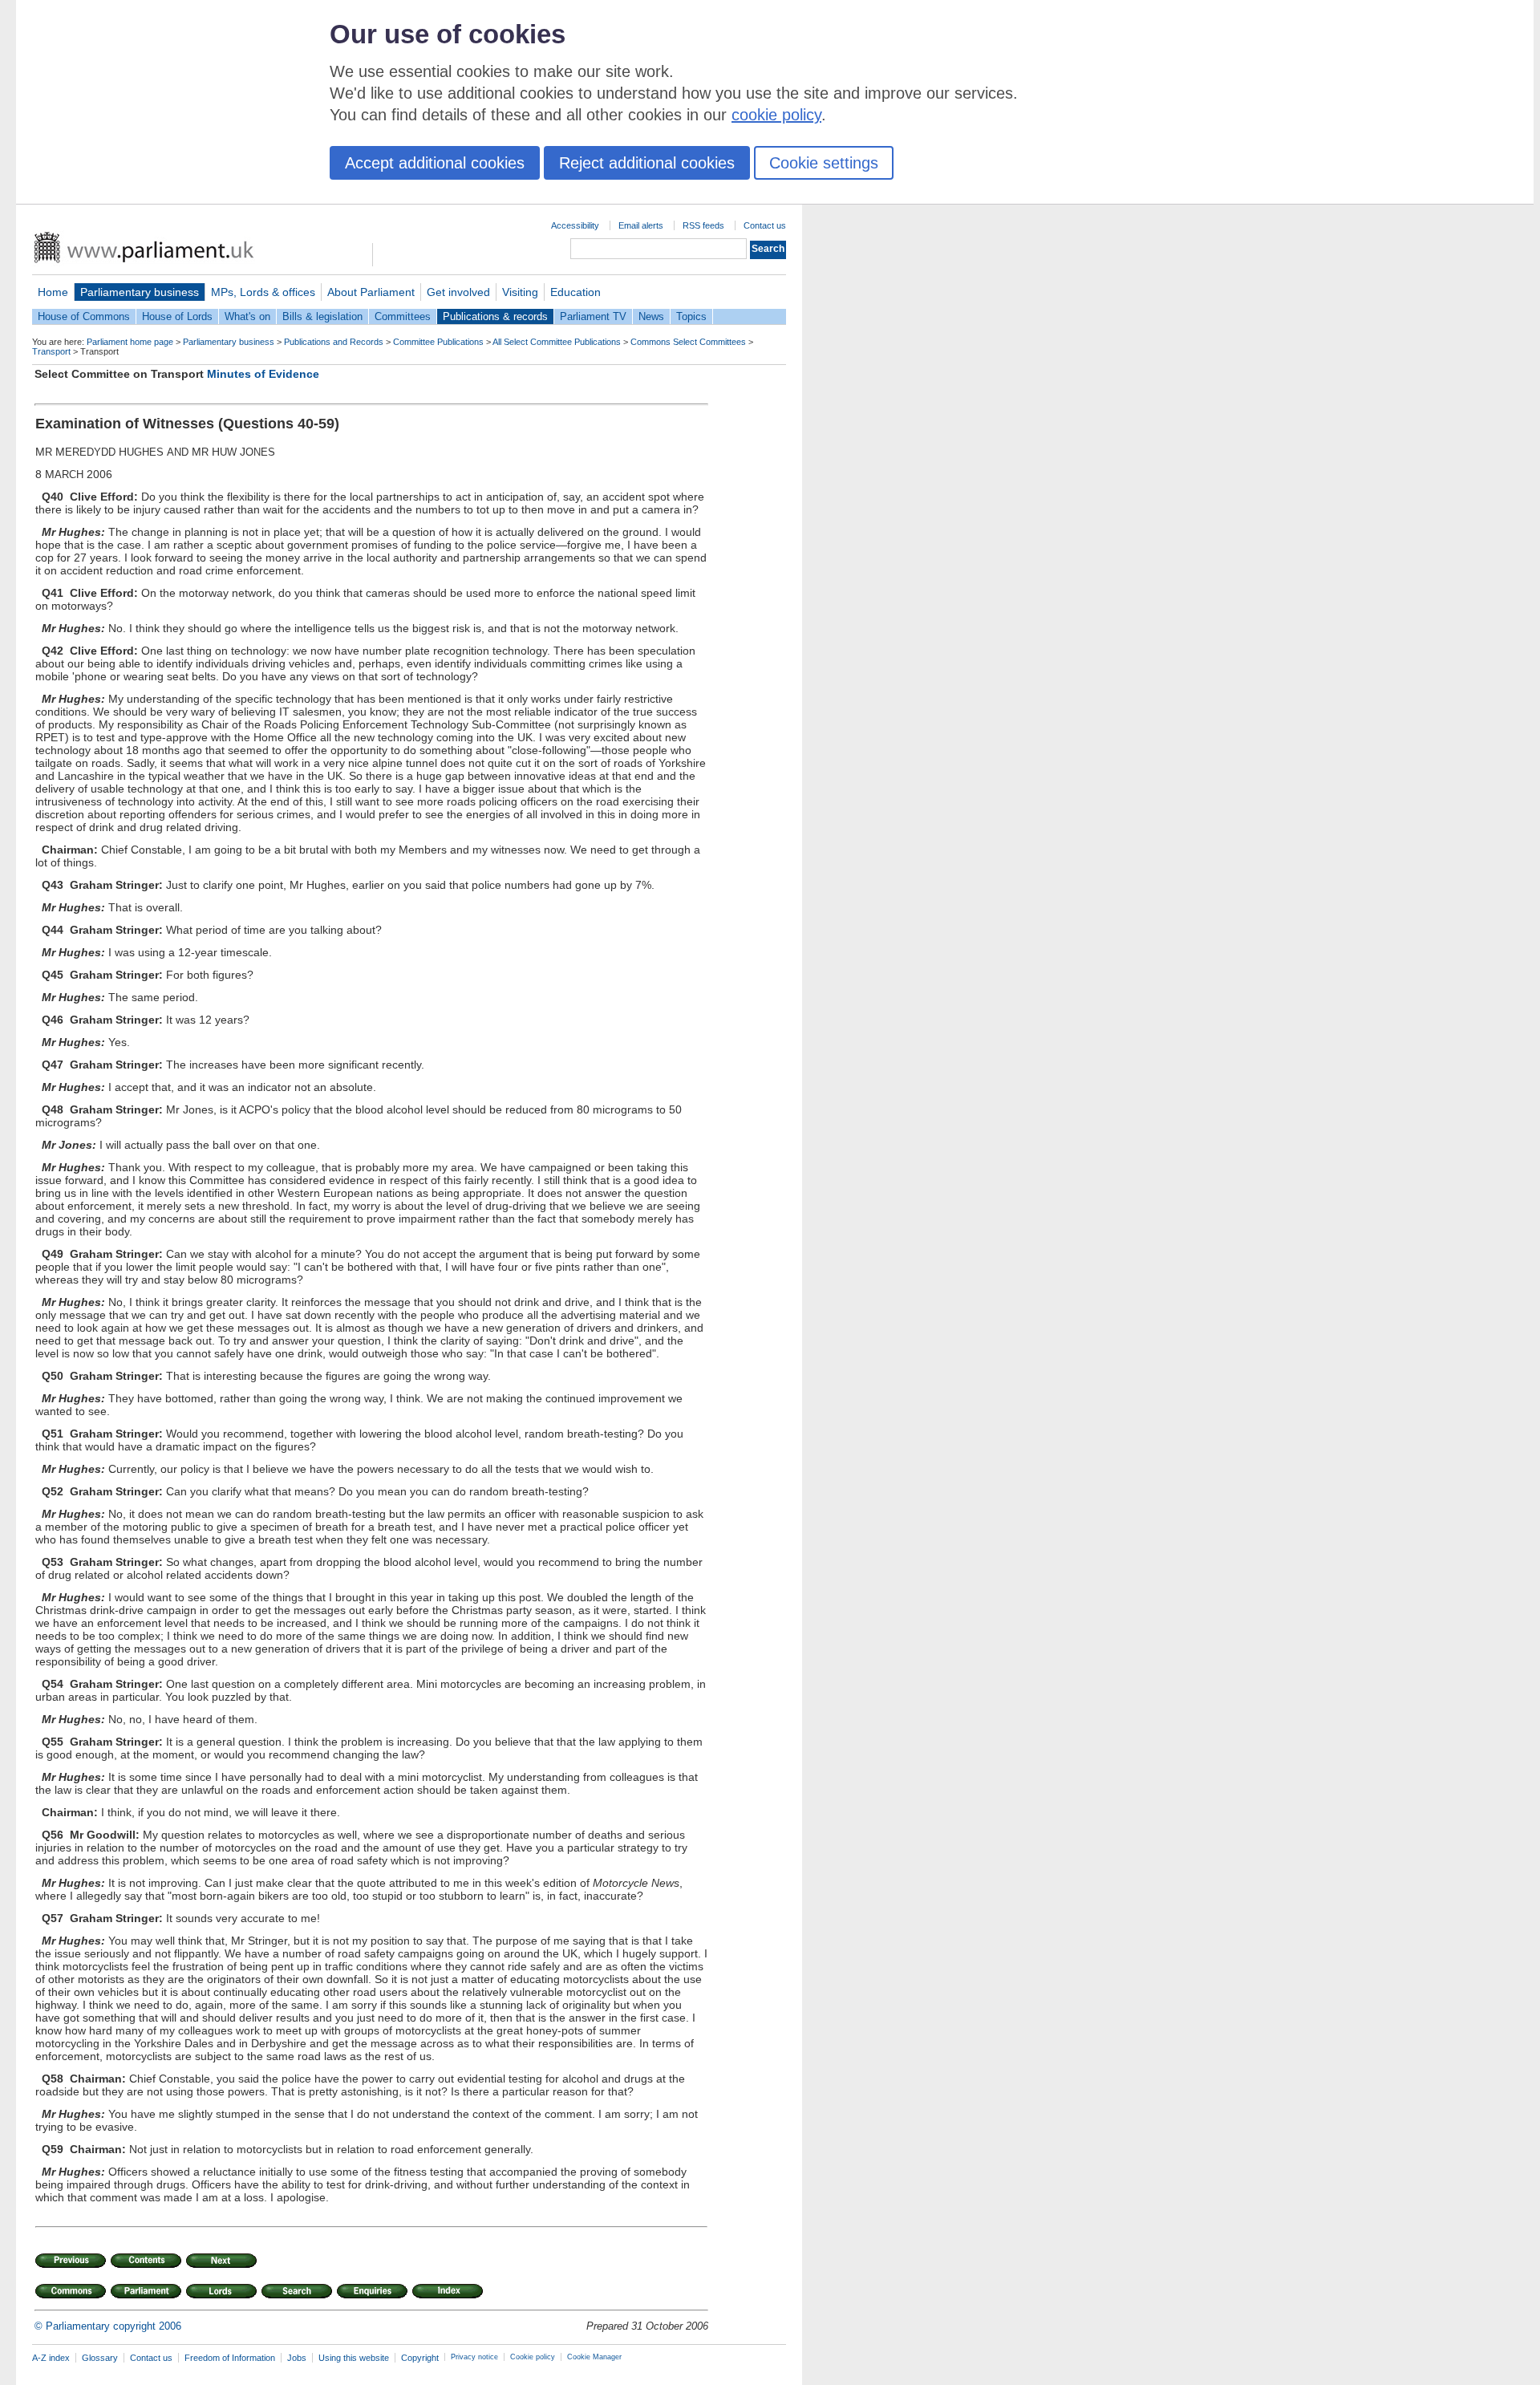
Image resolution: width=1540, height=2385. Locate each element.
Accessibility (575, 225)
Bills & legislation (322, 316)
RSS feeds (703, 225)
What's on (247, 316)
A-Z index (51, 2358)
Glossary (100, 2358)
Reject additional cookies (647, 163)
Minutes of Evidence (263, 374)
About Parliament (371, 292)
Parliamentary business (140, 292)
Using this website (354, 2358)
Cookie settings (824, 163)
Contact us (765, 225)
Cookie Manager (594, 2357)
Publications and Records (334, 342)
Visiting (520, 292)
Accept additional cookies (435, 163)
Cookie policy (533, 2357)
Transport (51, 351)
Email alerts (641, 225)
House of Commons (84, 316)
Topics (691, 316)
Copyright (420, 2358)
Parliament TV (593, 316)
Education (575, 292)
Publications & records (495, 316)
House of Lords (177, 316)
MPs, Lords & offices (263, 292)
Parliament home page (130, 342)
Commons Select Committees (688, 342)
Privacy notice (474, 2357)
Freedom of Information (230, 2358)
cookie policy (776, 115)
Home (53, 292)
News (651, 316)
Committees (403, 316)
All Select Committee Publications (557, 342)
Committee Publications (438, 342)
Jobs (297, 2358)
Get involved (458, 292)
